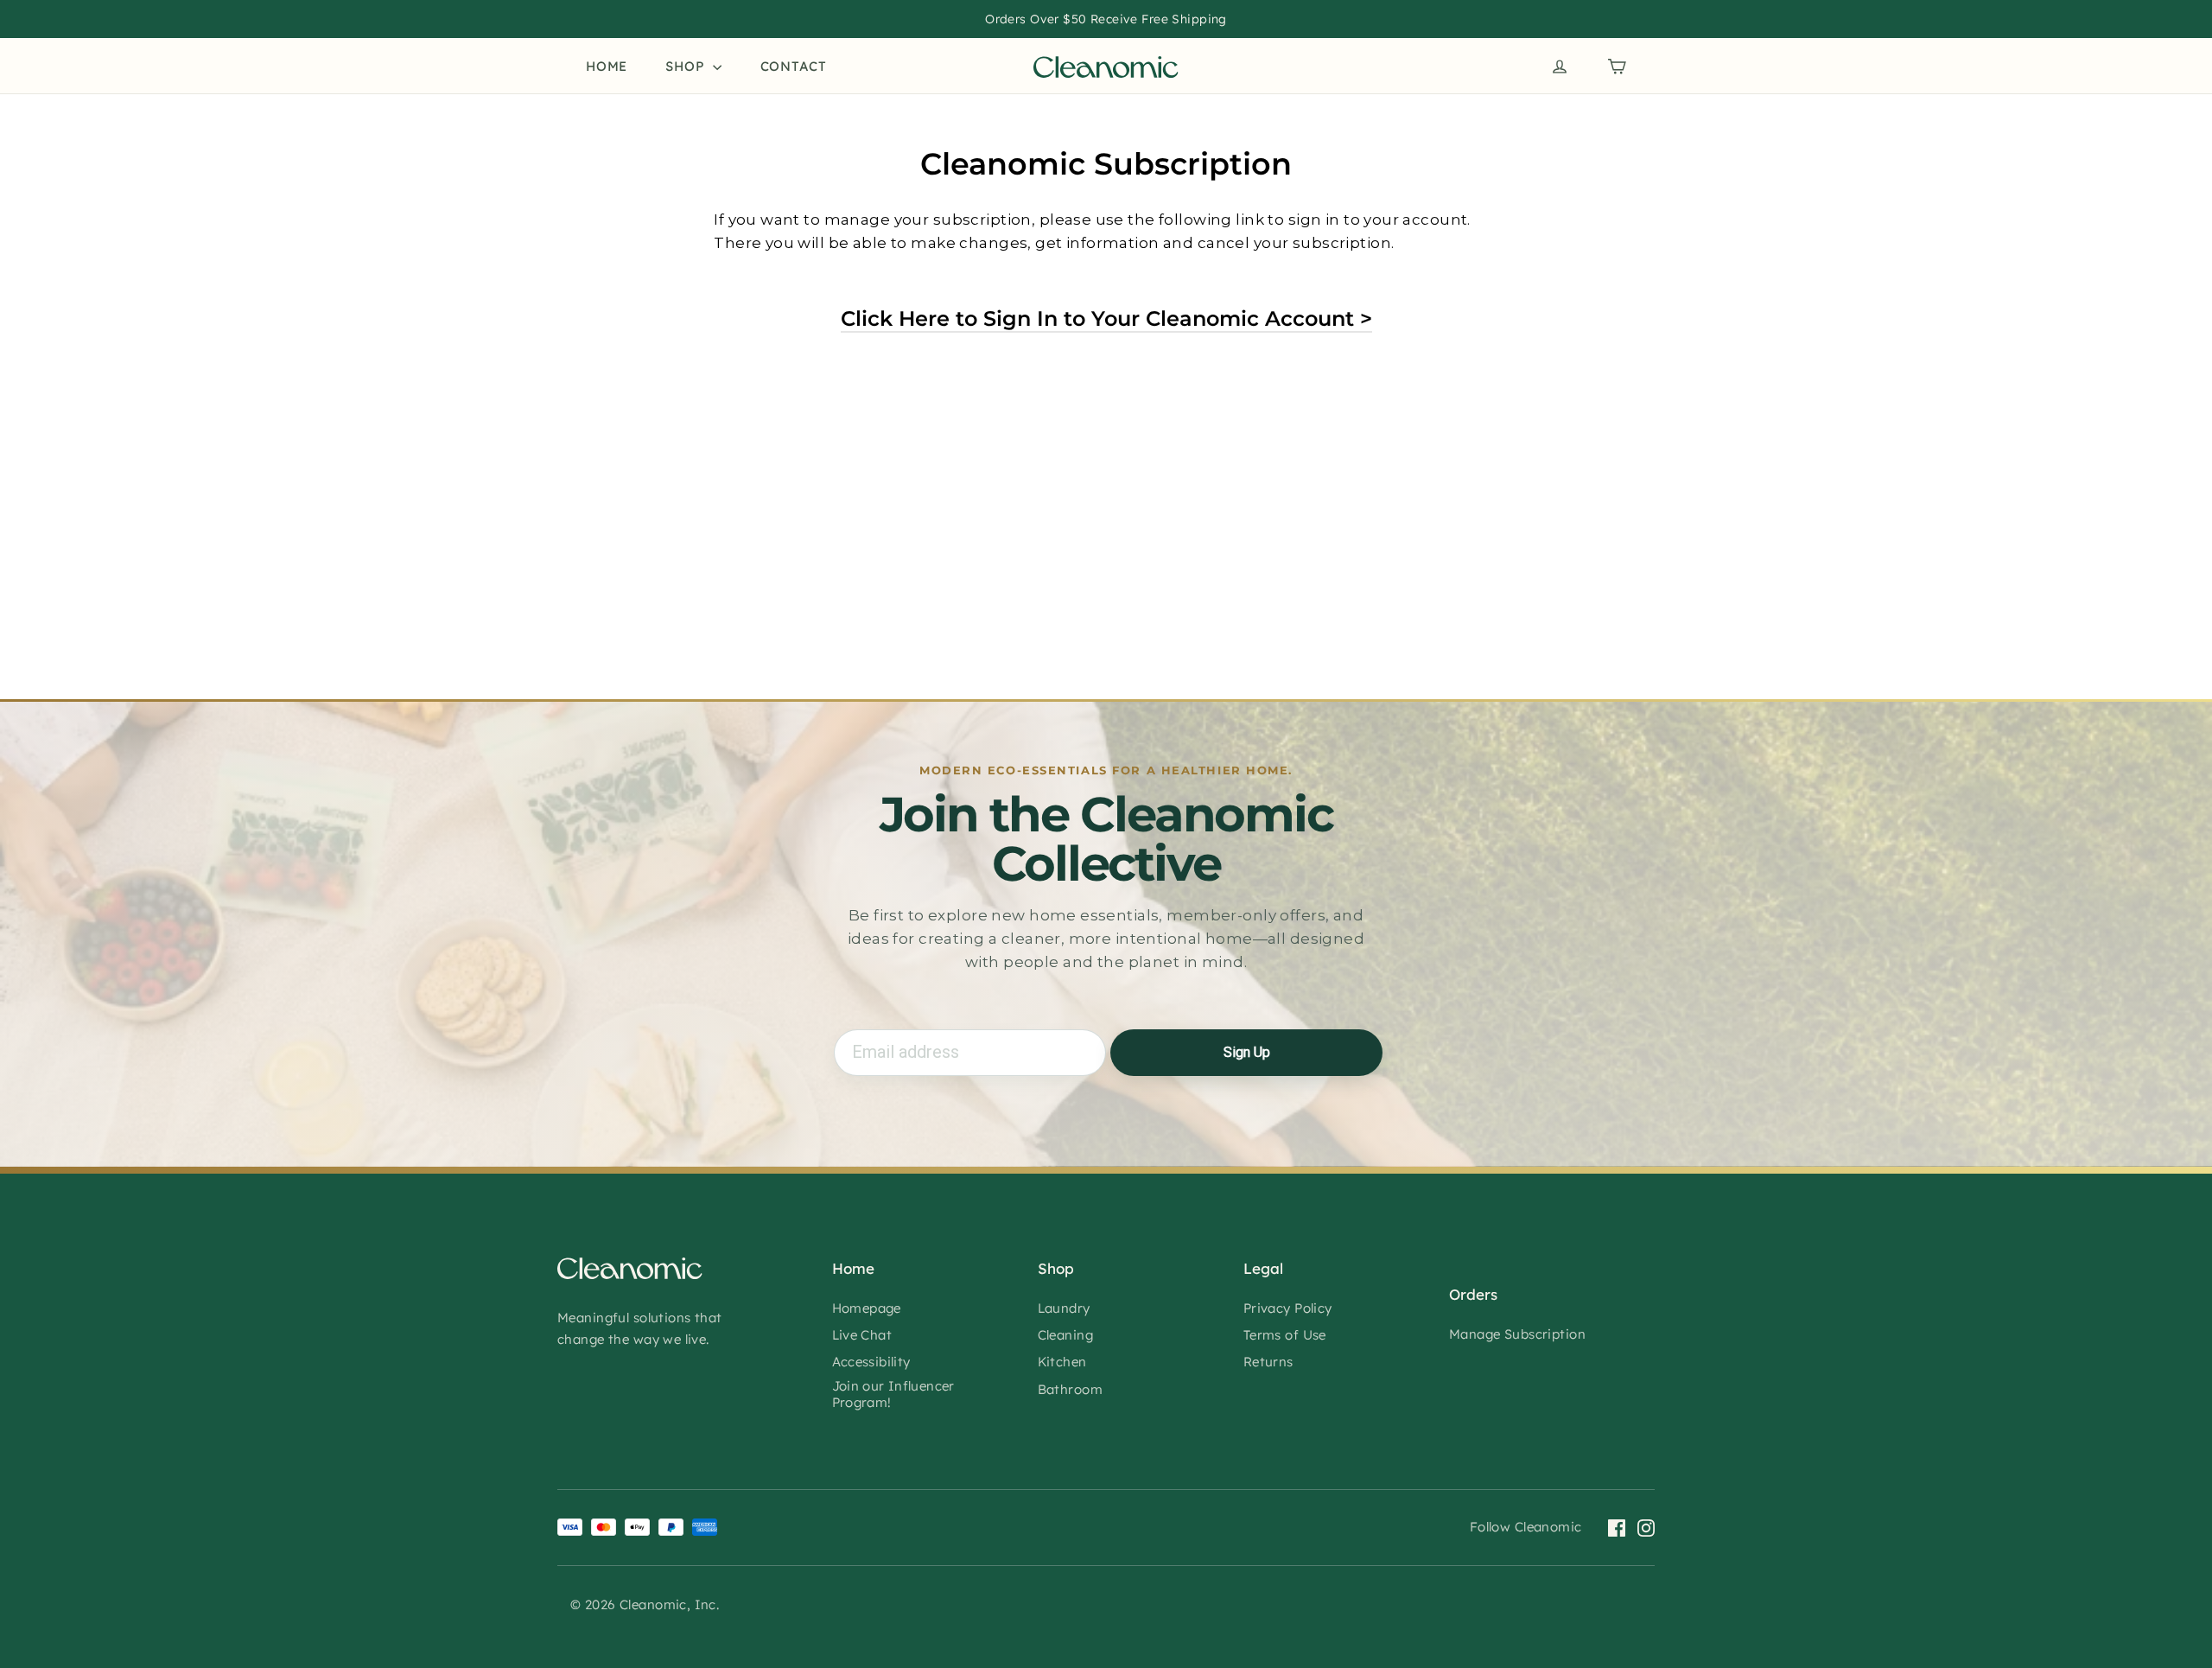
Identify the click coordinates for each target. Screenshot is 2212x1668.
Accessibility (871, 1362)
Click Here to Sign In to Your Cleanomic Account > (1106, 318)
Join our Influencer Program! (893, 1394)
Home (607, 66)
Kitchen (1062, 1362)
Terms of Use (1285, 1335)
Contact (794, 66)
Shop (687, 66)
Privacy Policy (1288, 1308)
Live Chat (862, 1335)
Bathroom (1070, 1389)
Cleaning (1065, 1335)
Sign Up (1247, 1052)
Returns (1268, 1362)
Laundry (1064, 1308)
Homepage (867, 1308)
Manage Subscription (1517, 1334)
